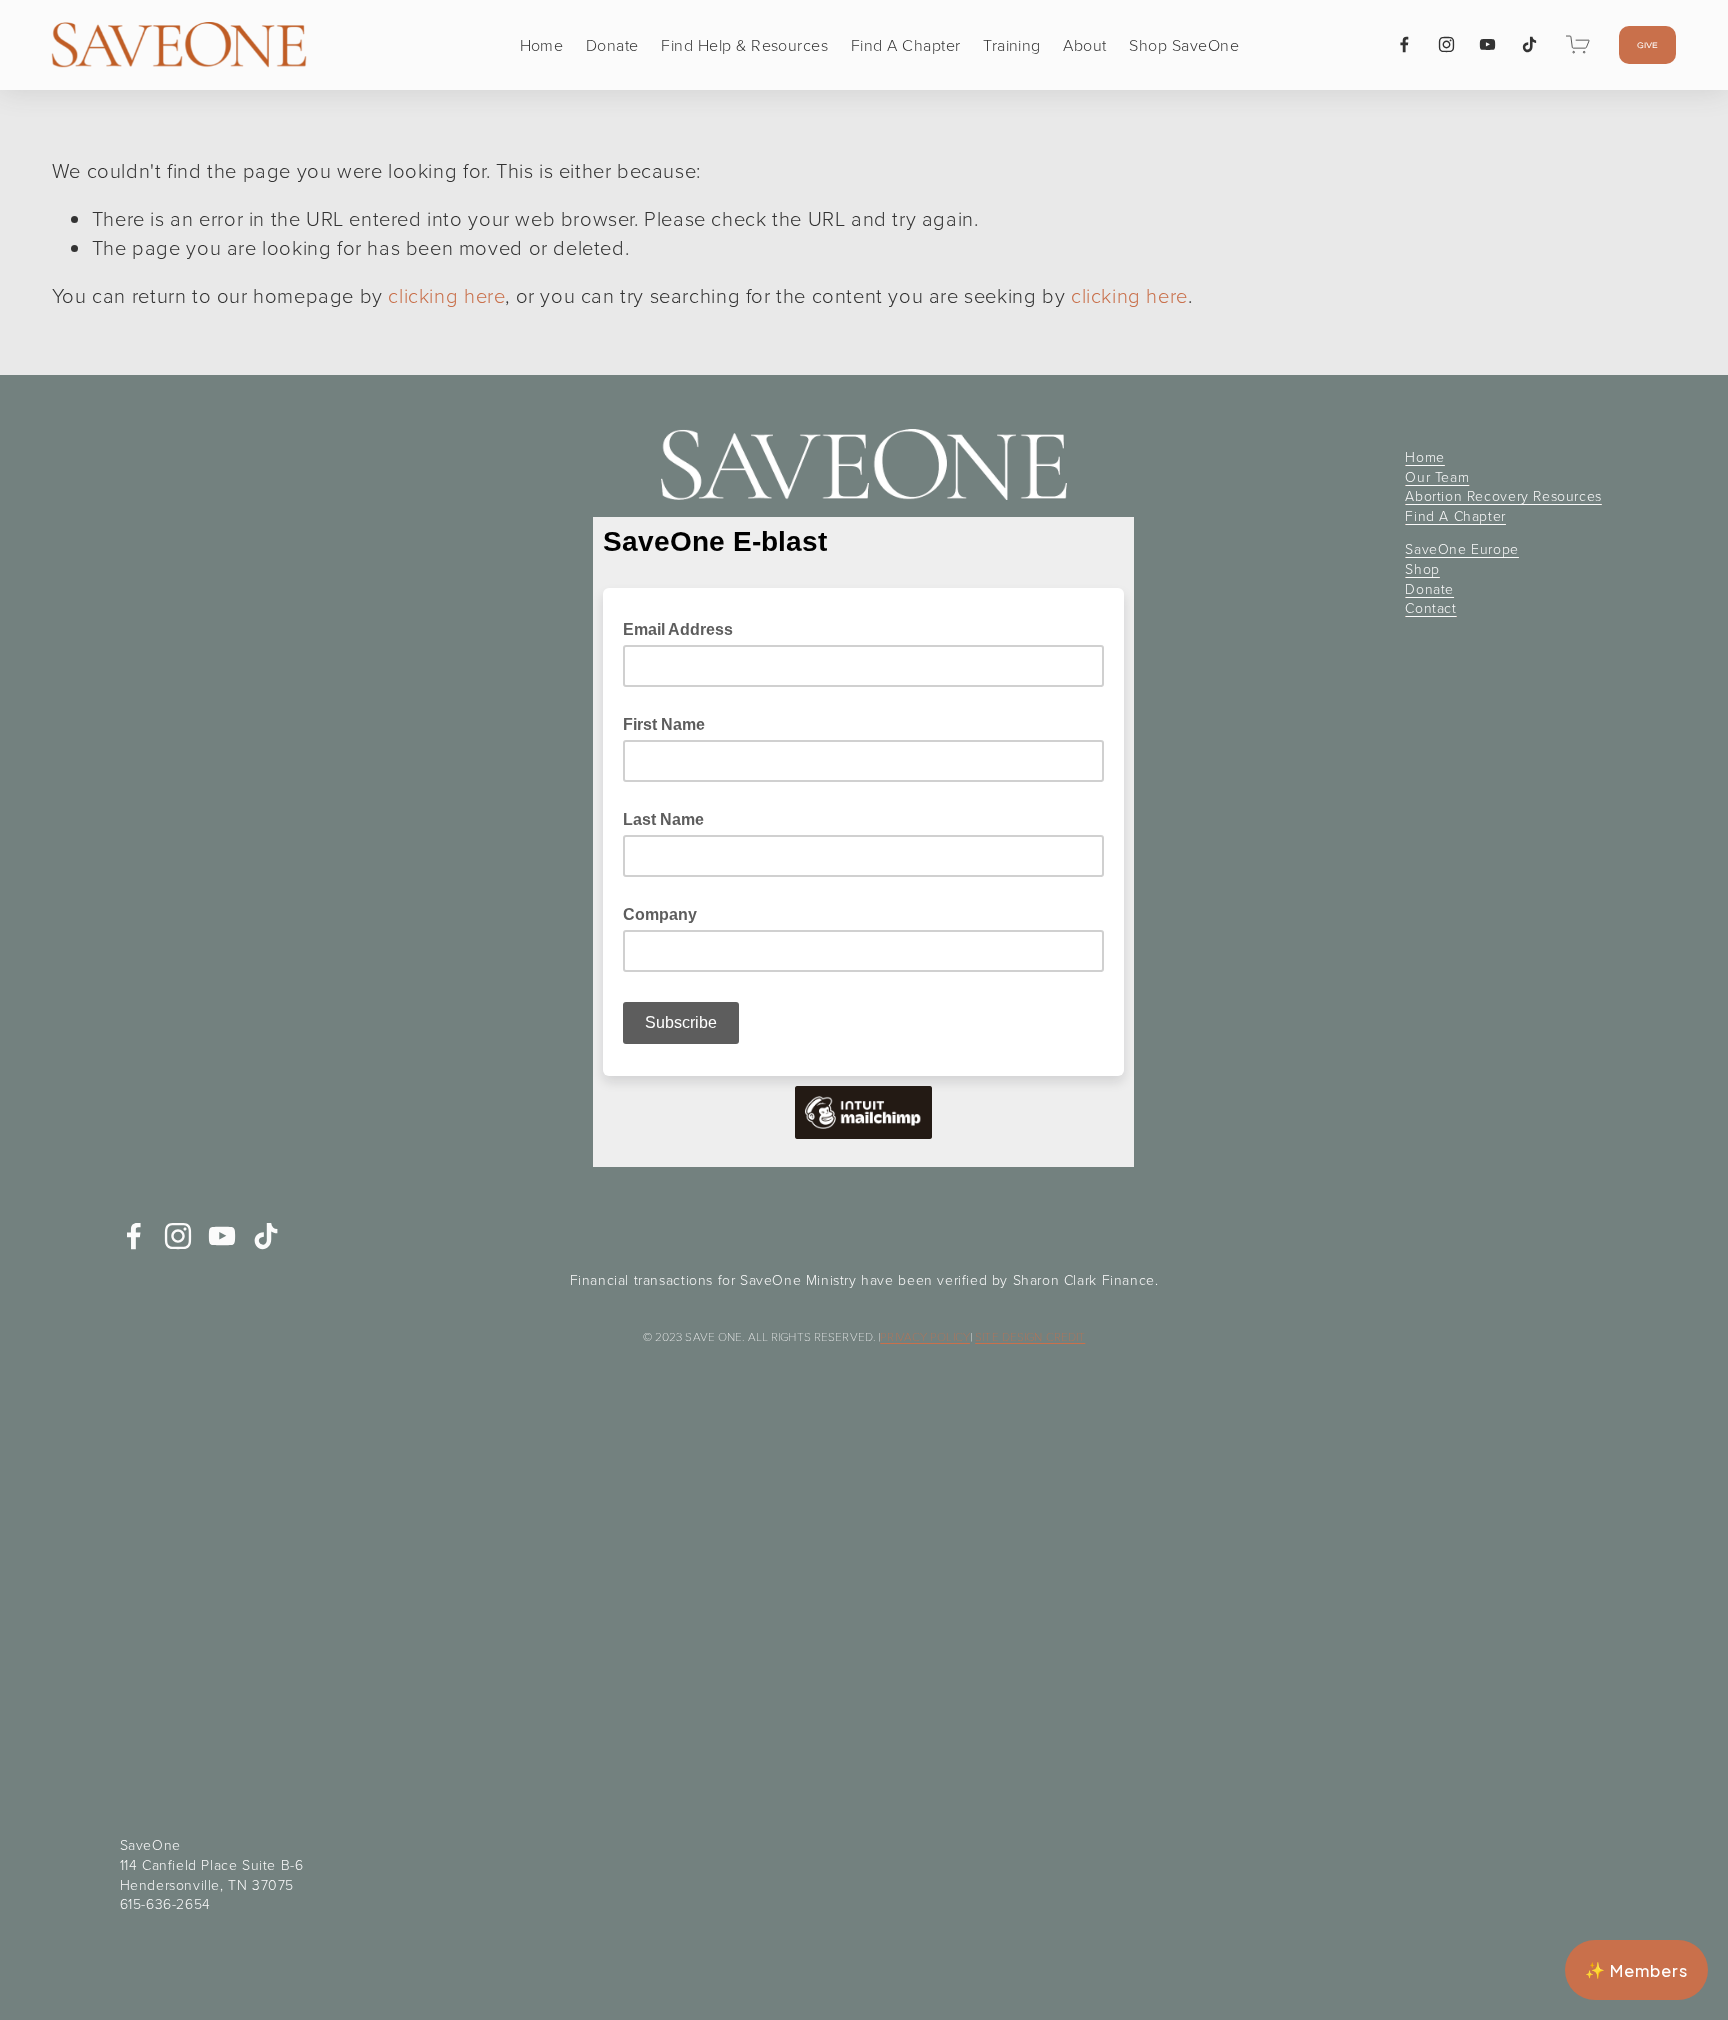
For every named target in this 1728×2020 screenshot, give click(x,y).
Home (542, 45)
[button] (1636, 1970)
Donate (612, 45)
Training (1012, 45)
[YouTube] (1487, 44)
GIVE (1647, 45)
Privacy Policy (925, 1337)
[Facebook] (1404, 44)
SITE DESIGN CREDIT (1030, 1337)
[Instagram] (1446, 44)
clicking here (446, 295)
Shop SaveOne (1184, 45)
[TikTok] (1529, 44)
